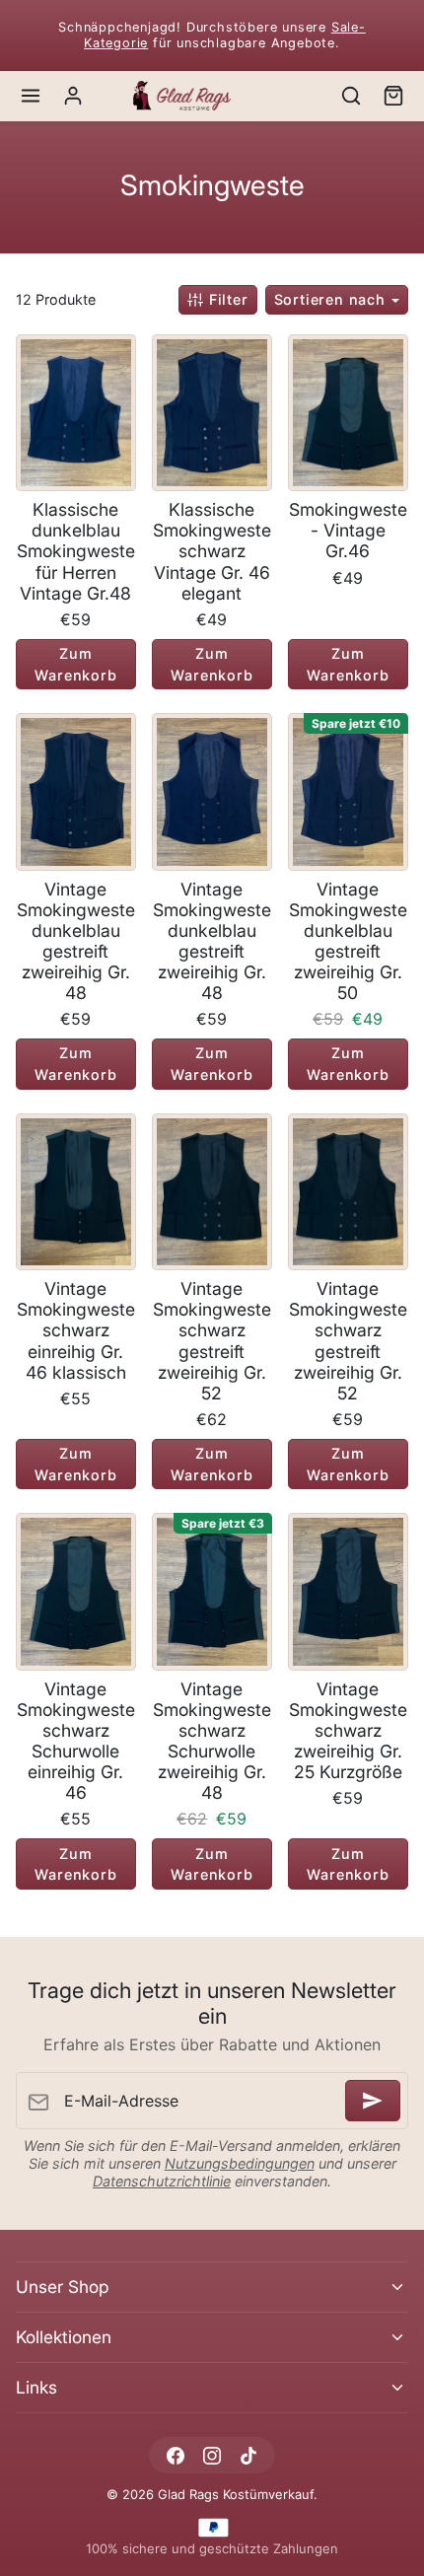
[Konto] (73, 96)
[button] (31, 96)
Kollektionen (64, 2337)
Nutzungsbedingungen (240, 2163)
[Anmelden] (373, 2101)
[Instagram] (212, 2455)
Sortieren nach (332, 299)
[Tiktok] (249, 2455)
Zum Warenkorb (75, 664)
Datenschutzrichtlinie (162, 2181)
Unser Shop (62, 2287)
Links (36, 2387)
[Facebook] (175, 2455)
